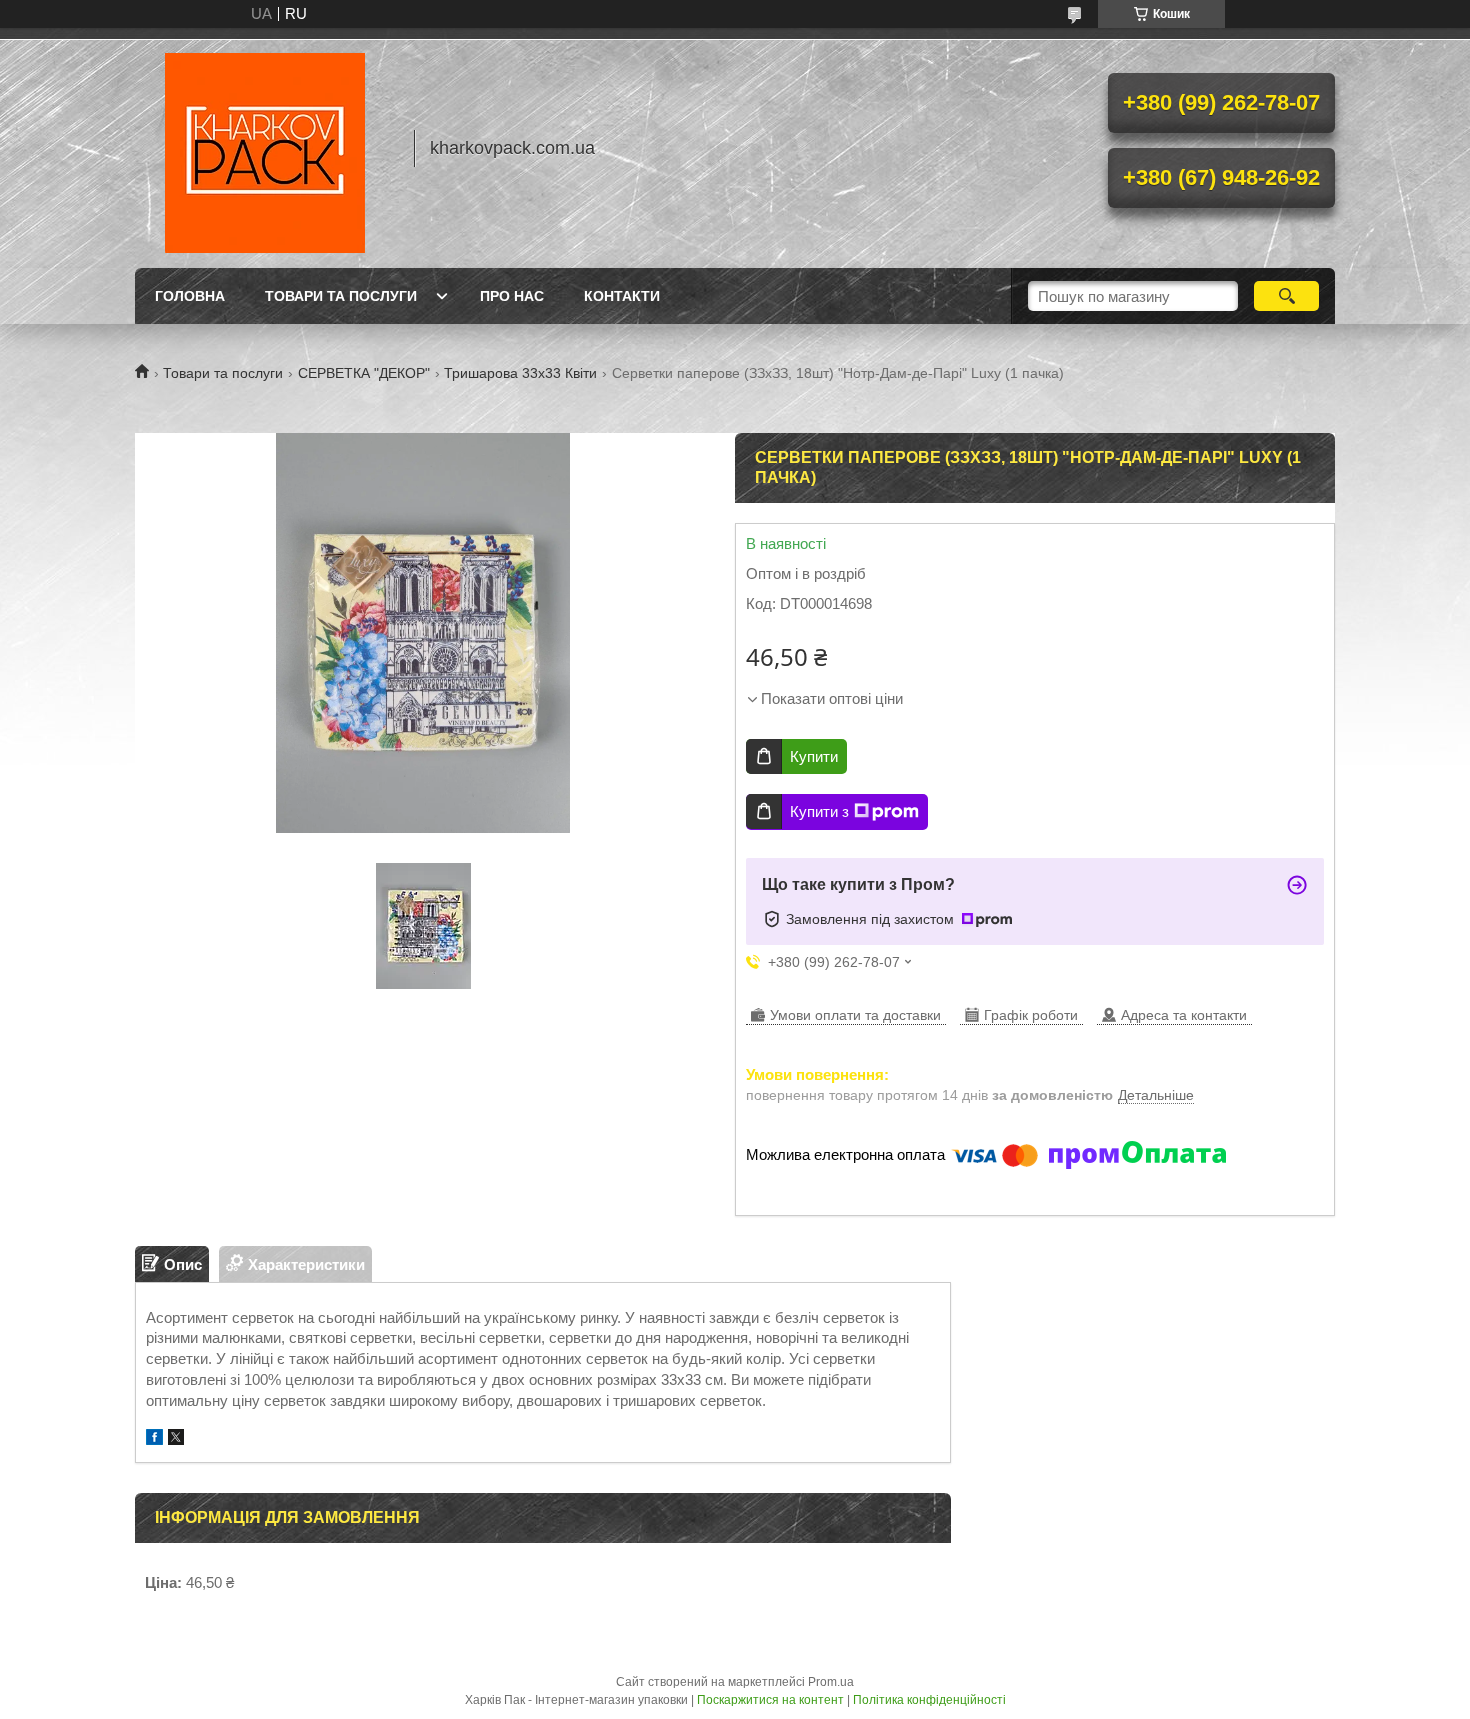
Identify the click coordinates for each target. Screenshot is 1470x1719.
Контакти (622, 296)
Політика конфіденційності (929, 1700)
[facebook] (154, 1439)
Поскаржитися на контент (770, 1700)
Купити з (819, 811)
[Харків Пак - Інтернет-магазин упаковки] (265, 148)
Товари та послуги (341, 296)
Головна (190, 296)
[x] (176, 1439)
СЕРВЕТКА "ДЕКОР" (364, 373)
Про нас (512, 296)
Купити (814, 756)
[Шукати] (1286, 296)
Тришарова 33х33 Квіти (520, 373)
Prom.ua (831, 1682)
